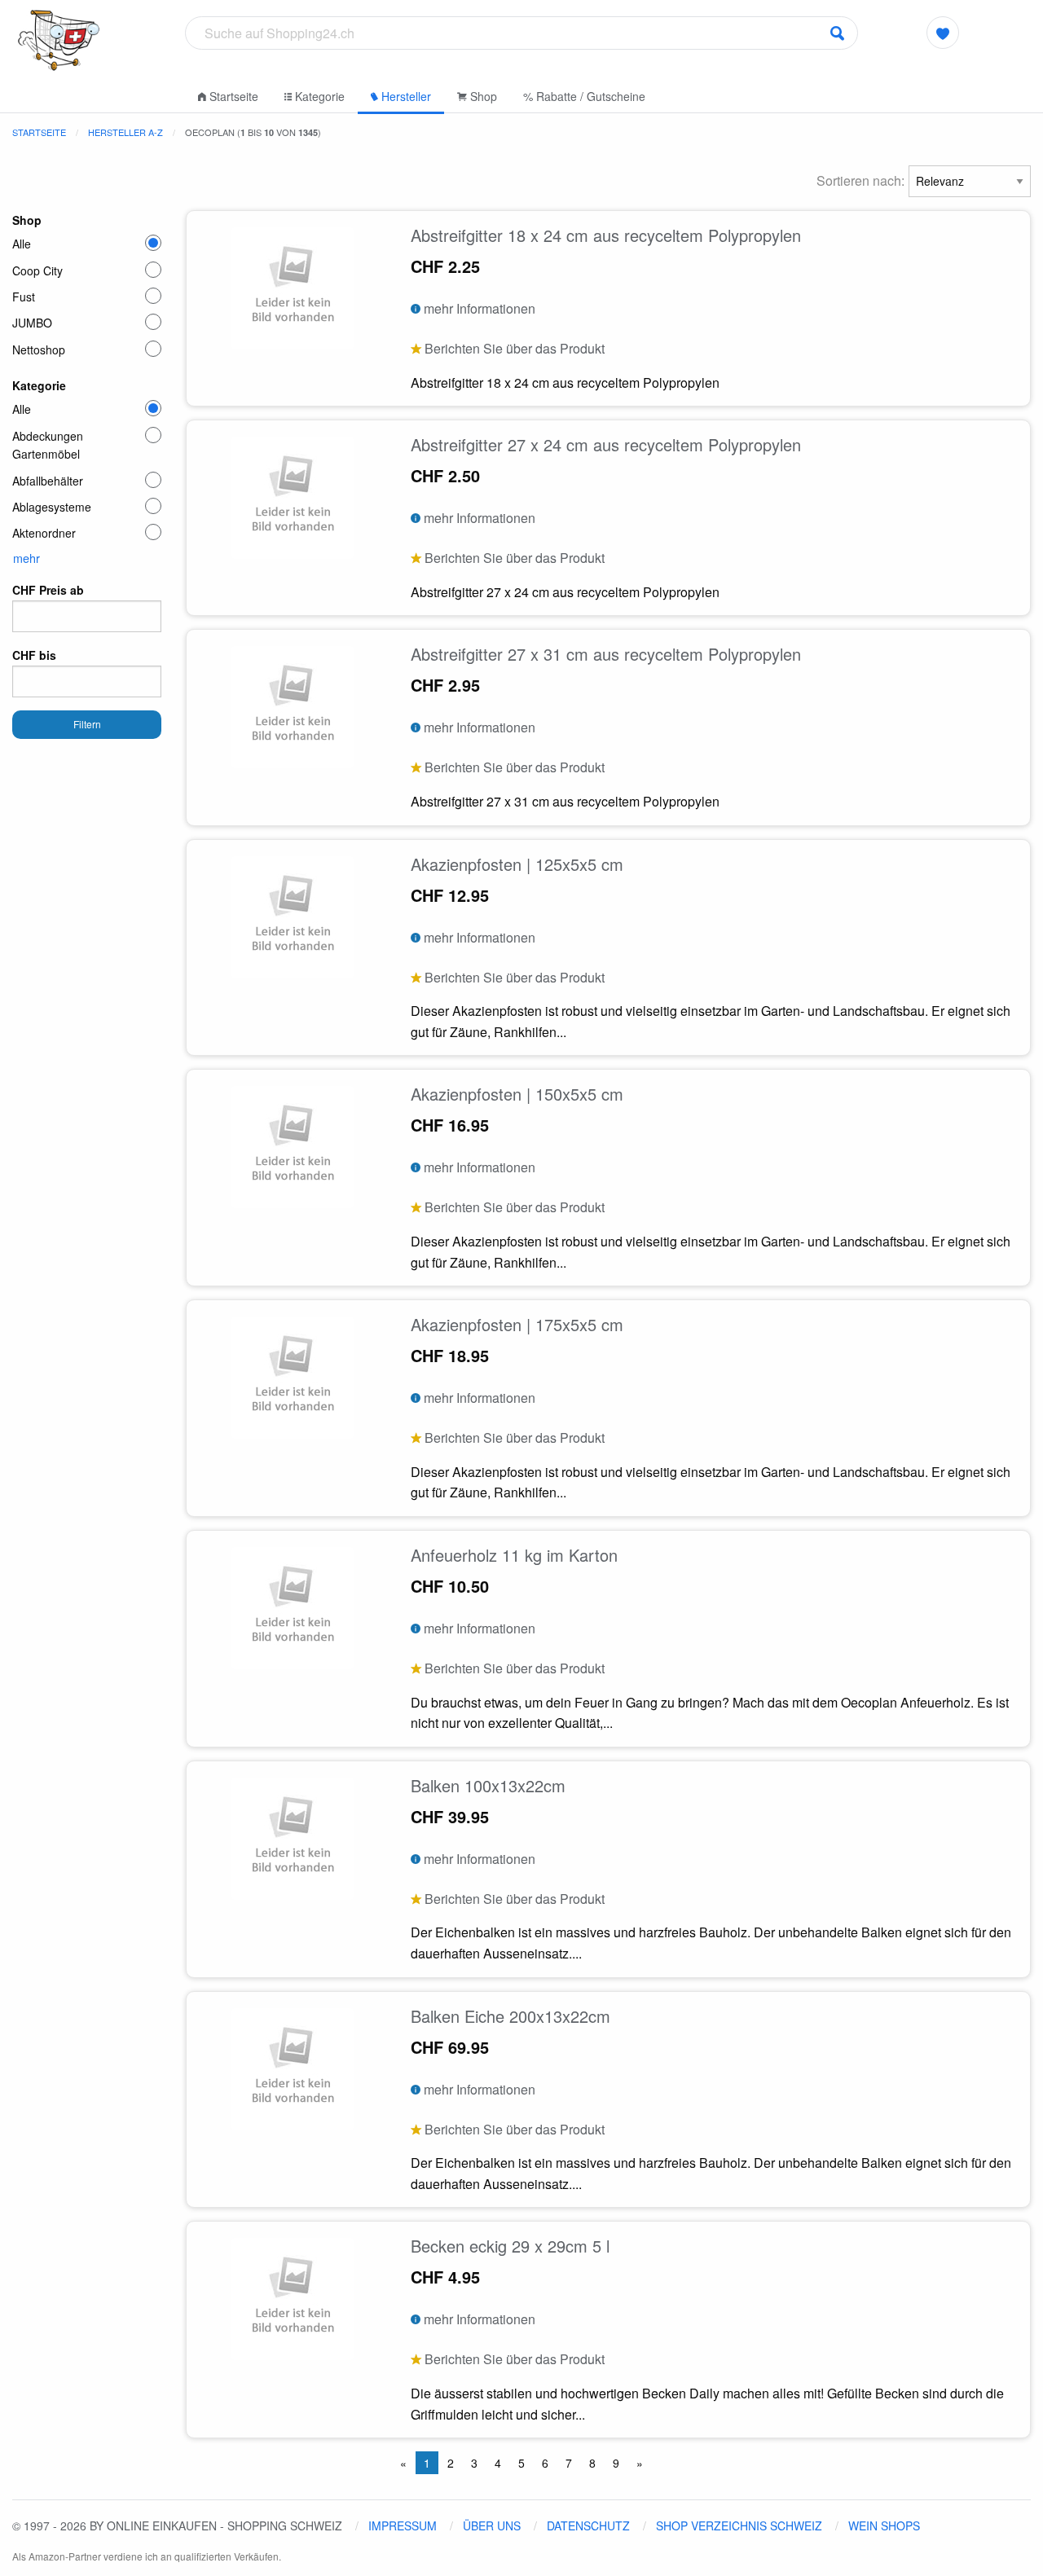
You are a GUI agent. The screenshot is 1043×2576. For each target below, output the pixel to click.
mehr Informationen (478, 308)
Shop (482, 96)
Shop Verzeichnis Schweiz (739, 2525)
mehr (26, 558)
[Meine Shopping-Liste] (942, 33)
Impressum (403, 2525)
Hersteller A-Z (125, 132)
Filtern (87, 724)
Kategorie (318, 96)
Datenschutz (588, 2525)
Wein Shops (884, 2525)
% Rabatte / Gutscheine (584, 96)
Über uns (492, 2525)
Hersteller (405, 96)
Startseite (232, 96)
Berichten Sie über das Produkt (513, 348)
